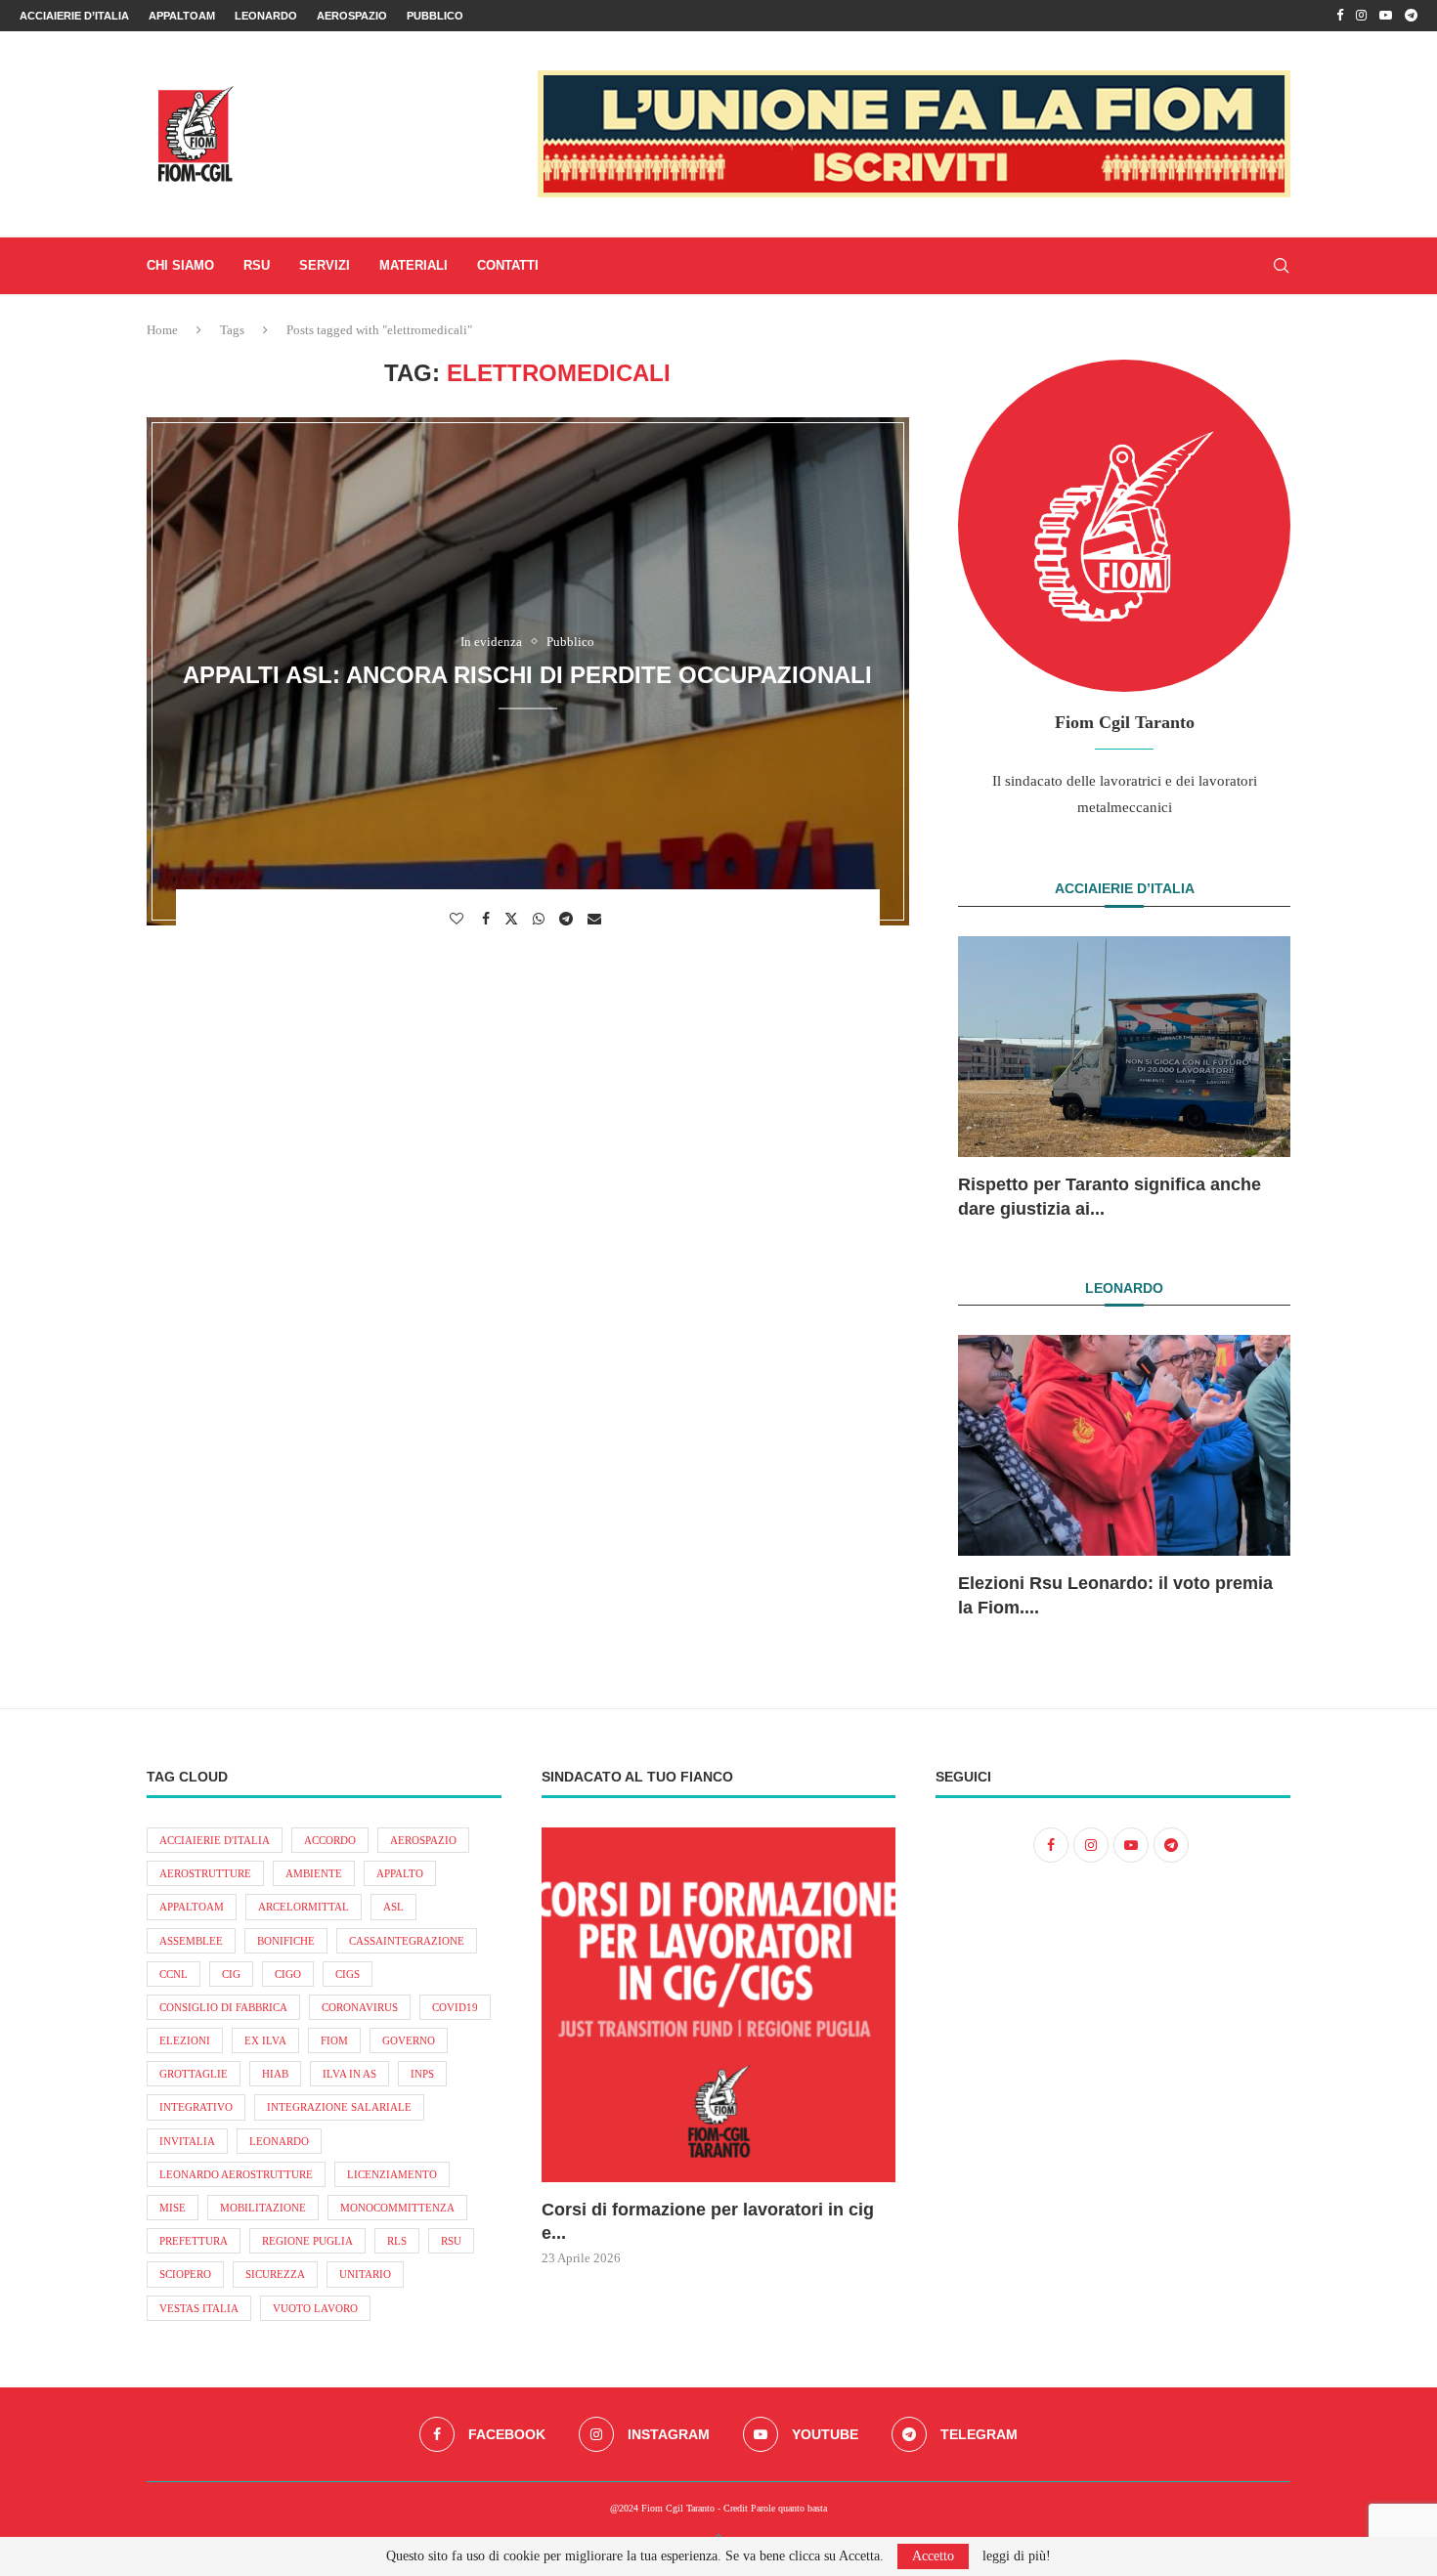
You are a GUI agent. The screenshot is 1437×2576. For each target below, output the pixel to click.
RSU (257, 265)
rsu (451, 2241)
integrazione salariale (339, 2107)
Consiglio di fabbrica (223, 2007)
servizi (325, 265)
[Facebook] (1340, 16)
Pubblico (435, 16)
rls (397, 2241)
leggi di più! (1017, 2556)
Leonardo (266, 16)
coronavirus (360, 2007)
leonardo (279, 2141)
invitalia (187, 2141)
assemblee (191, 1941)
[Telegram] (1411, 16)
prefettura (194, 2241)
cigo (288, 1974)
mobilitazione (263, 2208)
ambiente (314, 1873)
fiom (334, 2040)
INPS (422, 2074)
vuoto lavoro (315, 2308)
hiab (275, 2074)
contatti (508, 265)
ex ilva (265, 2040)
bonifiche (286, 1941)
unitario (365, 2274)
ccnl (174, 1974)
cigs (348, 1974)
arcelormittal (304, 1907)
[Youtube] (1386, 16)
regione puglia (307, 2241)
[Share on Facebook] (488, 919)
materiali (414, 265)
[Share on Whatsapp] (541, 919)
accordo (330, 1840)
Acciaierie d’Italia (74, 16)
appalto (400, 1873)
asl (393, 1907)
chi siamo (180, 265)
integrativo (196, 2107)
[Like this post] (459, 919)
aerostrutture (205, 1873)
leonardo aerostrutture (236, 2174)
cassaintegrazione (407, 1941)
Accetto (933, 2556)
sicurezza (275, 2274)
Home (162, 330)
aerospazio (423, 1840)
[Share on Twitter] (514, 918)
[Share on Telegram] (568, 919)
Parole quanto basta (789, 2508)
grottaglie (194, 2074)
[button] (994, 1077)
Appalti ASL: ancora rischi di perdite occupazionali (527, 675)
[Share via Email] (597, 919)
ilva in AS (349, 2074)
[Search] (1281, 266)
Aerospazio (352, 16)
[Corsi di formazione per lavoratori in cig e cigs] (719, 2005)
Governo (409, 2040)
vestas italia (199, 2308)
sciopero (185, 2274)
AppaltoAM (182, 16)
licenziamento (392, 2174)
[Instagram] (1361, 16)
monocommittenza (397, 2208)
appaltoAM (192, 1907)
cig (231, 1974)
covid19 (455, 2007)
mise (173, 2208)
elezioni (185, 2040)
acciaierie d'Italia (215, 1840)
